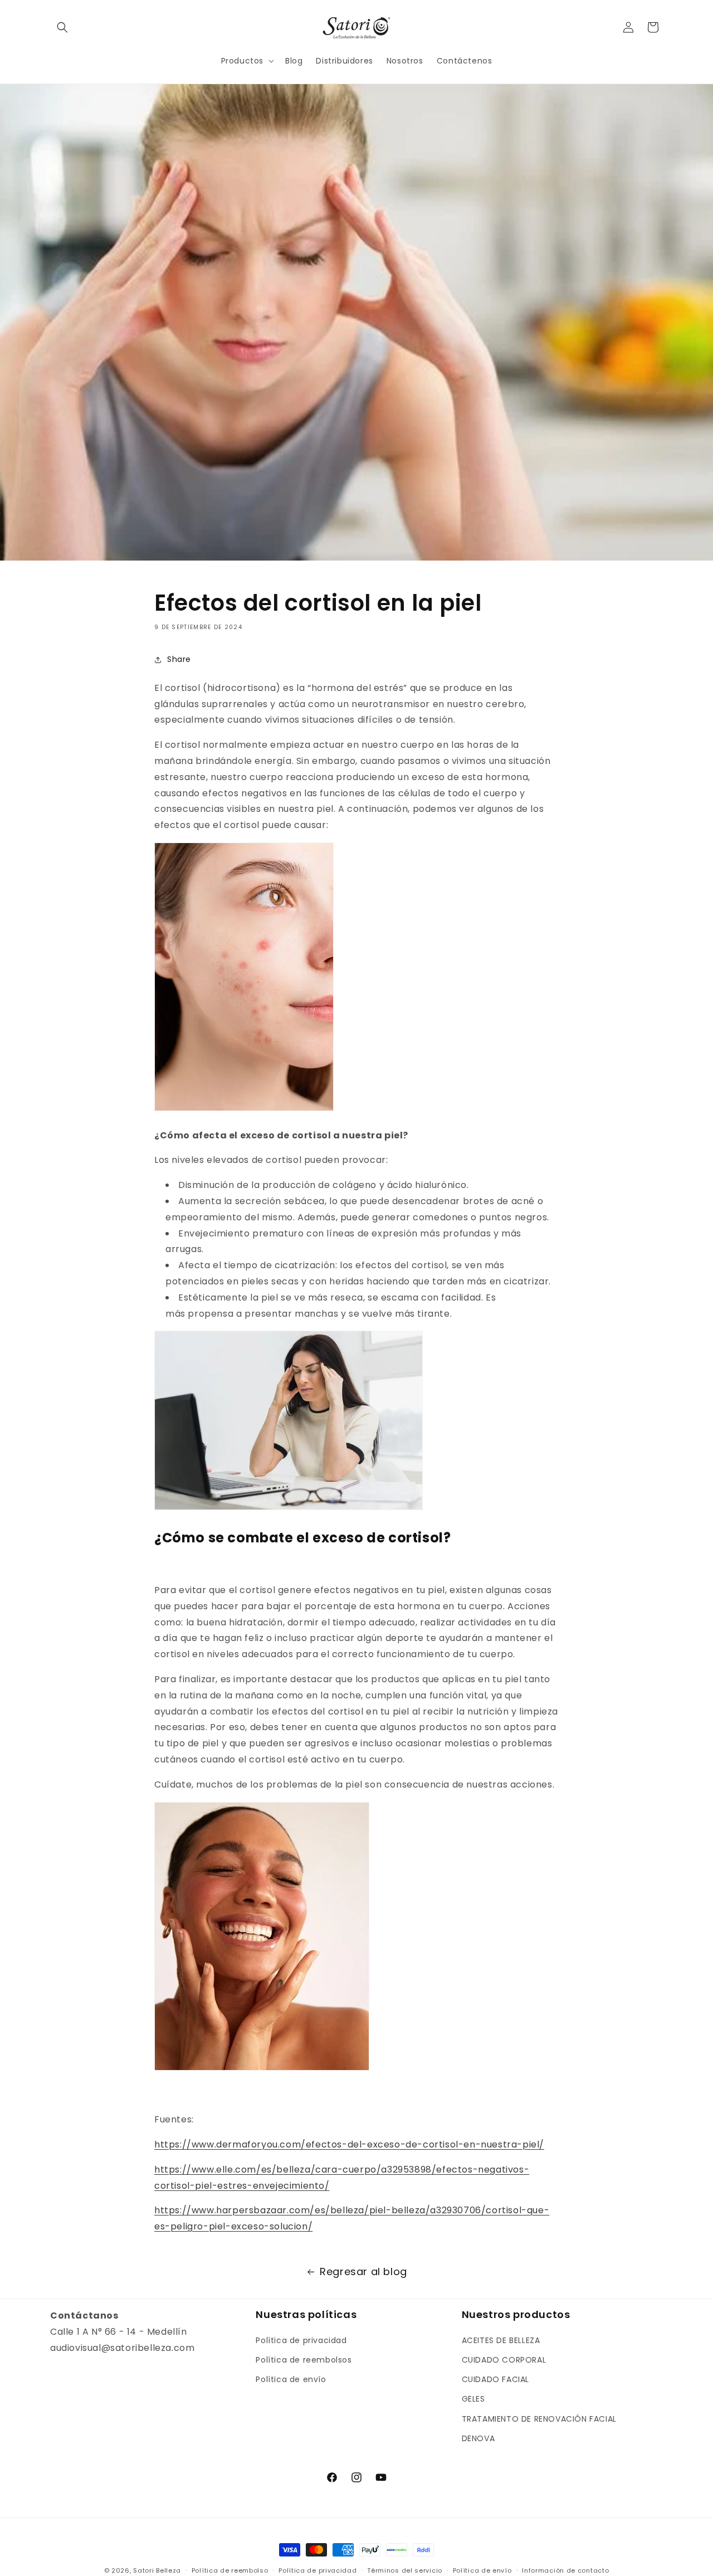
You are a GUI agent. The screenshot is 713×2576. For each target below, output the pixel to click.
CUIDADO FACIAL (495, 2379)
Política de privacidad (301, 2340)
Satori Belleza (157, 2570)
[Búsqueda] (62, 27)
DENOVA (478, 2438)
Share (179, 659)
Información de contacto (565, 2570)
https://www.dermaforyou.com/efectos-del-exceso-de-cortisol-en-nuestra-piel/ (349, 2144)
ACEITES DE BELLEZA (501, 2340)
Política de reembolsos (304, 2360)
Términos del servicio (405, 2570)
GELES (473, 2399)
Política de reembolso (230, 2570)
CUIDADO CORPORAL (504, 2360)
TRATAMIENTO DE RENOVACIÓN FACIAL (539, 2419)
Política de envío (291, 2379)
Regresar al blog (363, 2271)
